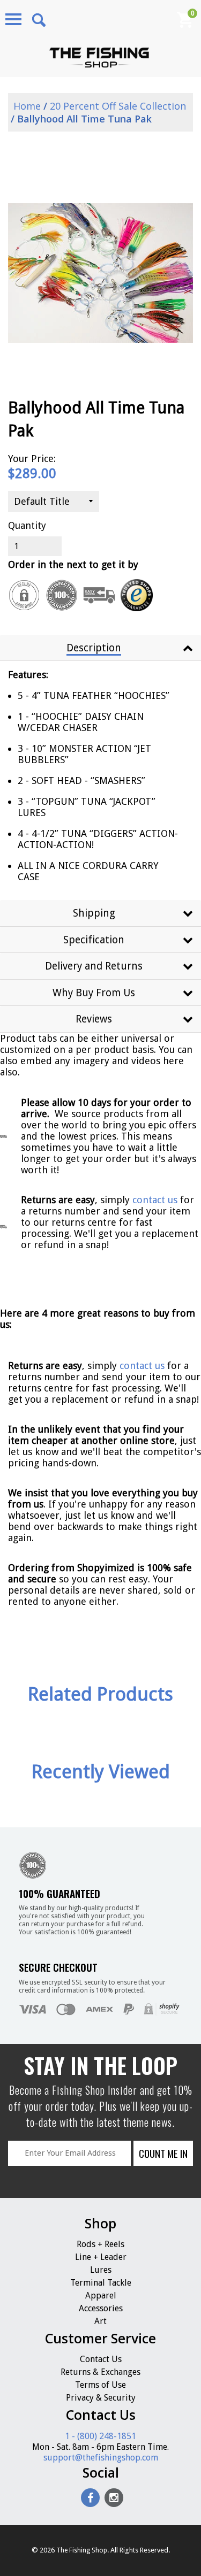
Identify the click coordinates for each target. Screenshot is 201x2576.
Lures (101, 2270)
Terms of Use (100, 2385)
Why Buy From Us (94, 993)
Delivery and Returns (94, 966)
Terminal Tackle (101, 2283)
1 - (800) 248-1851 (100, 2436)
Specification (94, 940)
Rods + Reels (100, 2244)
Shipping (94, 913)
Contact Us (101, 2359)
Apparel (101, 2296)
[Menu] (13, 19)
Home (26, 106)
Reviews (94, 1019)
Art (100, 2321)
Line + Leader (101, 2257)
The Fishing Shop (82, 2550)
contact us (142, 1366)
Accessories (101, 2308)
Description (94, 648)
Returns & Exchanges (100, 2372)
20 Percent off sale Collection (118, 106)
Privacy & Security (101, 2398)
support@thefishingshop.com (101, 2458)
